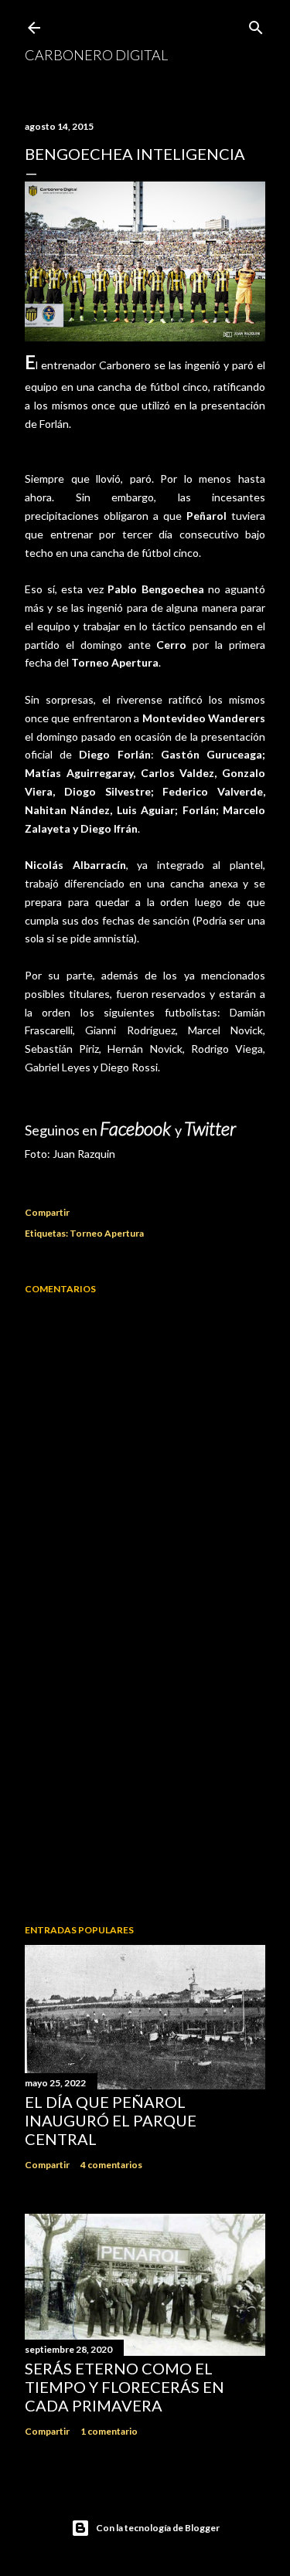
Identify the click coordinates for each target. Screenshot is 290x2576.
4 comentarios (111, 2165)
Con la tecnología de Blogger (158, 2528)
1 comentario (109, 2431)
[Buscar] (256, 24)
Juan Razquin (84, 1154)
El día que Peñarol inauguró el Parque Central (111, 2120)
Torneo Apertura (107, 1233)
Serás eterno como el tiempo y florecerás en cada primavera (125, 2387)
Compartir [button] (47, 1212)
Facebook (137, 1128)
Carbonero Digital (96, 55)
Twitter (210, 1128)
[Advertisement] (145, 1789)
